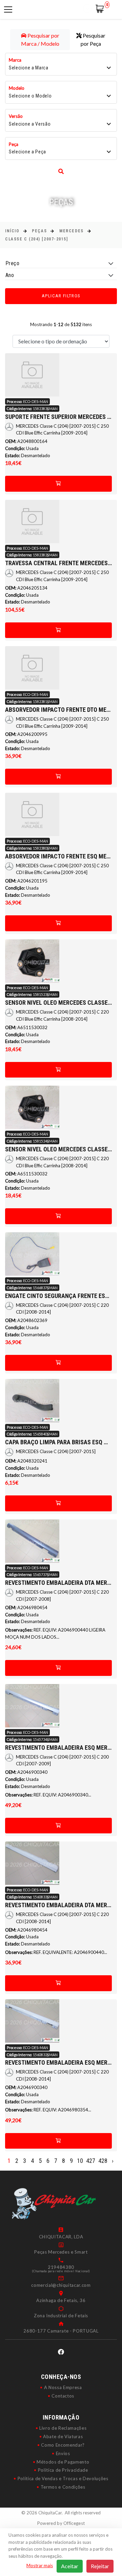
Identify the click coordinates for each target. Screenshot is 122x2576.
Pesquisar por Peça (93, 39)
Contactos (63, 2396)
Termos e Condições (63, 2487)
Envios (63, 2453)
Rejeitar (100, 2566)
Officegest (74, 2523)
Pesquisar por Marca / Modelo (40, 39)
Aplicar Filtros (61, 296)
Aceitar (70, 2566)
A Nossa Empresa (63, 2387)
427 (91, 2161)
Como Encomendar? (63, 2445)
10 (80, 2161)
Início (12, 231)
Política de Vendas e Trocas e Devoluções (63, 2478)
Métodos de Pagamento (63, 2462)
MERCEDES (71, 231)
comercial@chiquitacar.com (61, 2285)
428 (103, 2161)
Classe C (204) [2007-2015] (37, 239)
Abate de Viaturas (63, 2436)
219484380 (61, 2267)
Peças (39, 231)
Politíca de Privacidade (63, 2470)
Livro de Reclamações (63, 2428)
